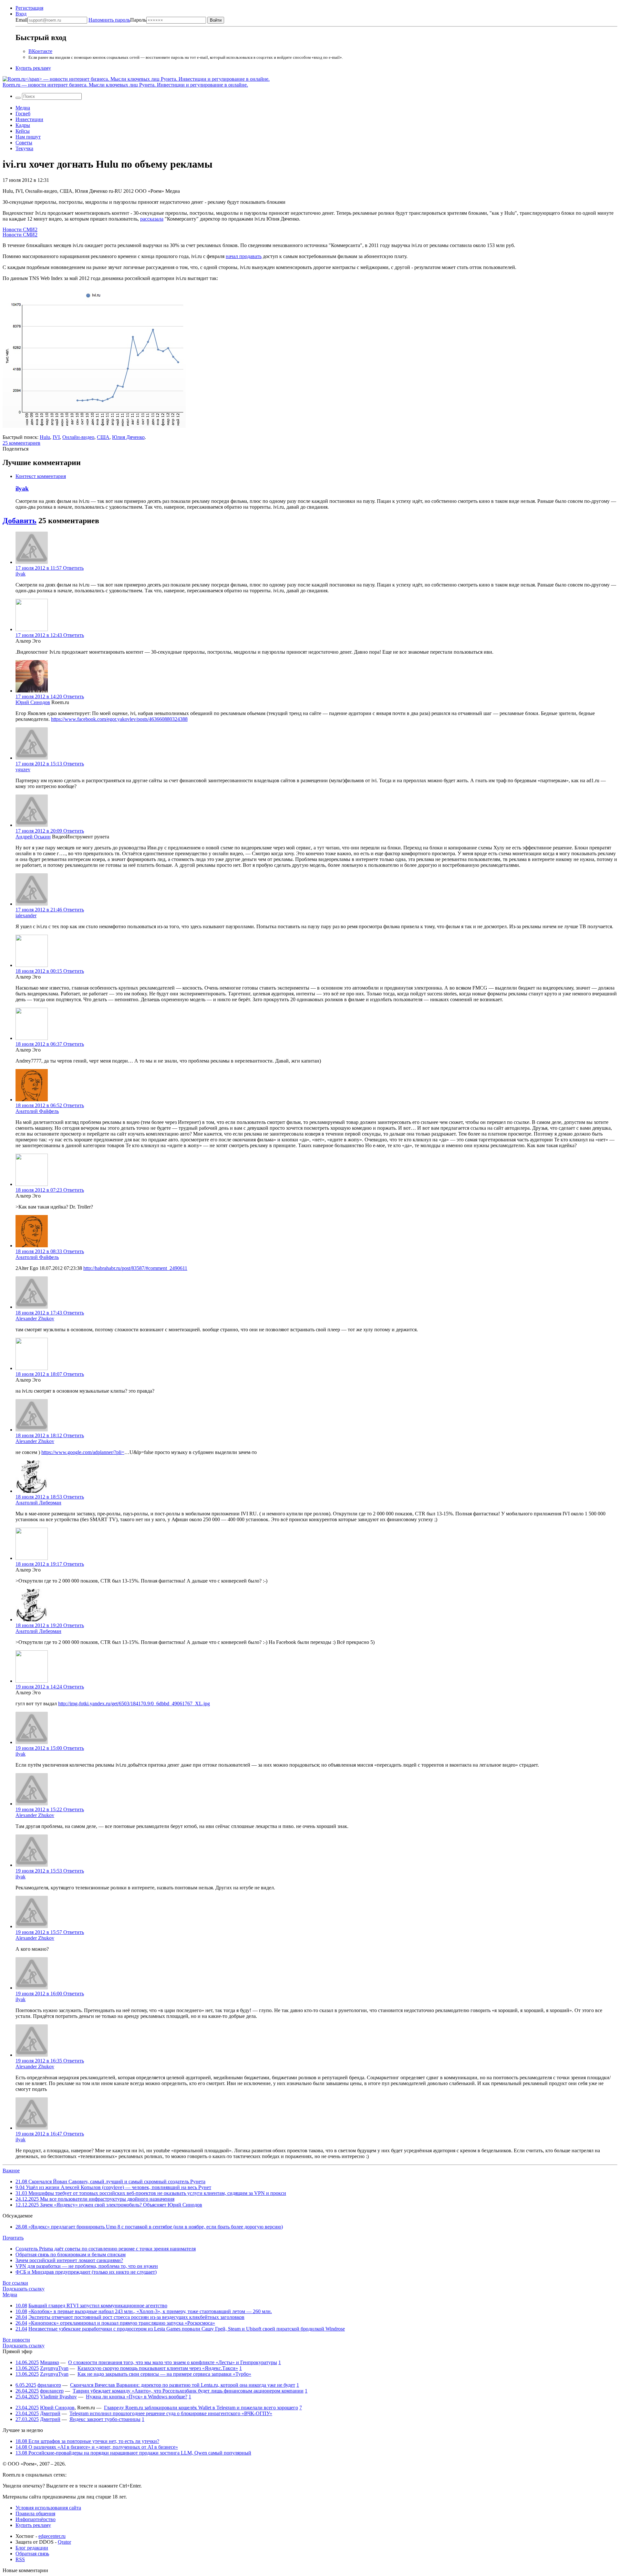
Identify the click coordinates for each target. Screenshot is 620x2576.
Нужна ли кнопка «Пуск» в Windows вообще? (137, 2397)
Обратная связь (32, 2554)
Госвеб (23, 114)
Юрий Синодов (33, 702)
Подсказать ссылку (24, 2289)
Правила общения (35, 2514)
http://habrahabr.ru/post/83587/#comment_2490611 (135, 1268)
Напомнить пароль (109, 20)
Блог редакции (32, 2548)
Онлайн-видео (78, 437)
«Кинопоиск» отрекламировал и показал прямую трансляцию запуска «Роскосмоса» (122, 2323)
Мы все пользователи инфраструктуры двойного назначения (95, 2199)
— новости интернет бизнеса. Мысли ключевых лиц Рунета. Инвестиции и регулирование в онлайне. (125, 85)
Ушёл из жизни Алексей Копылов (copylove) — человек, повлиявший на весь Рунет (113, 2187)
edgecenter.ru (52, 2536)
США (103, 437)
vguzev (23, 769)
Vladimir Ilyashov (58, 2397)
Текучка (24, 148)
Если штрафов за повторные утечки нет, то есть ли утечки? (87, 2441)
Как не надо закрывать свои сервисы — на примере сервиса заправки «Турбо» (164, 2374)
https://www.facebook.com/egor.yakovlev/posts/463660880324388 (119, 719)
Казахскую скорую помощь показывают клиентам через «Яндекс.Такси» (158, 2368)
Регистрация (29, 8)
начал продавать (244, 256)
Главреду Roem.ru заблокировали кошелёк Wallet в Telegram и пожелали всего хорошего (201, 2408)
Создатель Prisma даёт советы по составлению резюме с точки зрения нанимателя (106, 2249)
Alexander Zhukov (35, 1319)
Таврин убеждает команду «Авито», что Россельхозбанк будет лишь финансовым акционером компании (188, 2391)
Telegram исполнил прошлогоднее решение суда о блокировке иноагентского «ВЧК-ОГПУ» (171, 2413)
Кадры (23, 125)
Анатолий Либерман (38, 1503)
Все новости (16, 2340)
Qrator (64, 2542)
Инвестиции (29, 119)
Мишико (50, 2362)
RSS (20, 2559)
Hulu (45, 437)
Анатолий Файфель (37, 1111)
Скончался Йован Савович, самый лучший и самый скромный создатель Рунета (110, 2181)
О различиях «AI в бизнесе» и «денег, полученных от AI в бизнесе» (97, 2447)
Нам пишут (28, 137)
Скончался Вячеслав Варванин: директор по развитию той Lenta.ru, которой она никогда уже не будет (183, 2385)
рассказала (152, 219)
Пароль (117, 20)
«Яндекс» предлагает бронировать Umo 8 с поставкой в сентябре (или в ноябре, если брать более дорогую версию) (149, 2227)
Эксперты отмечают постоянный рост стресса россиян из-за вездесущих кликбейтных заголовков (136, 2317)
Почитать (13, 2238)
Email (21, 20)
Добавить (20, 521)
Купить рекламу (33, 68)
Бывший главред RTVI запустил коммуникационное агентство (98, 2306)
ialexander (26, 915)
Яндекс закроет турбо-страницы (105, 2419)
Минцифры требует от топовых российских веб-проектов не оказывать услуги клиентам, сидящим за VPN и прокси (151, 2193)
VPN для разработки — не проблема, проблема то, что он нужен (87, 2266)
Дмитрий (50, 2413)
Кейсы (23, 131)
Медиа (23, 108)
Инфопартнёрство (36, 2519)
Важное (11, 2171)
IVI (56, 437)
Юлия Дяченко (128, 437)
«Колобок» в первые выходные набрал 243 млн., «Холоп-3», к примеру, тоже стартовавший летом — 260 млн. (150, 2311)
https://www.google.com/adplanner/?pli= (83, 1452)
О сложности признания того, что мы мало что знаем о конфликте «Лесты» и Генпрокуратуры (173, 2362)
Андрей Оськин (33, 837)
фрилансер (49, 2385)
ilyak (22, 488)
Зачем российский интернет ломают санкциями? (69, 2260)
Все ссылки (15, 2283)
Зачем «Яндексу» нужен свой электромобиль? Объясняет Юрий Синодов (109, 2205)
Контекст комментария (41, 476)
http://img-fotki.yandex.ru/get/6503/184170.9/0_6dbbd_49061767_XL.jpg (134, 1703)
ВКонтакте (40, 51)
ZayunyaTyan (54, 2368)
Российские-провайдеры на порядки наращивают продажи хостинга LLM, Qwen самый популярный (133, 2453)
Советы (24, 143)
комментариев (21, 443)
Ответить (73, 568)
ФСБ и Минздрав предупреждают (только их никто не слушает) (86, 2272)
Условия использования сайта (48, 2508)
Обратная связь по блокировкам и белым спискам (71, 2254)
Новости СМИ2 (20, 229)
